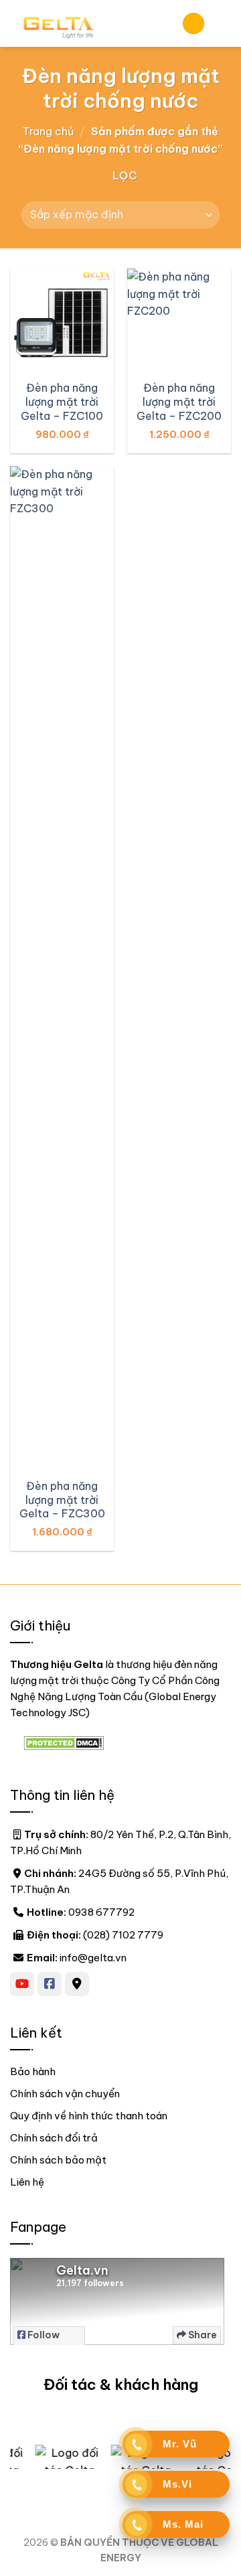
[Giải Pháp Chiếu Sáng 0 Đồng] (86, 23)
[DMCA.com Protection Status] (64, 1742)
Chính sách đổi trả (54, 2138)
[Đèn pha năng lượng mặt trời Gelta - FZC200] (179, 320)
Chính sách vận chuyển (65, 2094)
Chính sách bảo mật (58, 2160)
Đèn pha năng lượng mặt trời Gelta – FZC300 (62, 1500)
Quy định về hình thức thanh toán (89, 2116)
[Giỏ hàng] (193, 24)
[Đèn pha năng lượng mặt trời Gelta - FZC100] (62, 320)
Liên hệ (27, 2182)
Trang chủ (48, 131)
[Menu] (223, 23)
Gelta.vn (82, 2270)
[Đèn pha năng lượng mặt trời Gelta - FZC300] (62, 968)
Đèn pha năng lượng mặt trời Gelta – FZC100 (62, 402)
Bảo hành (33, 2071)
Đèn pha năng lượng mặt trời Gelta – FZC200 (179, 402)
